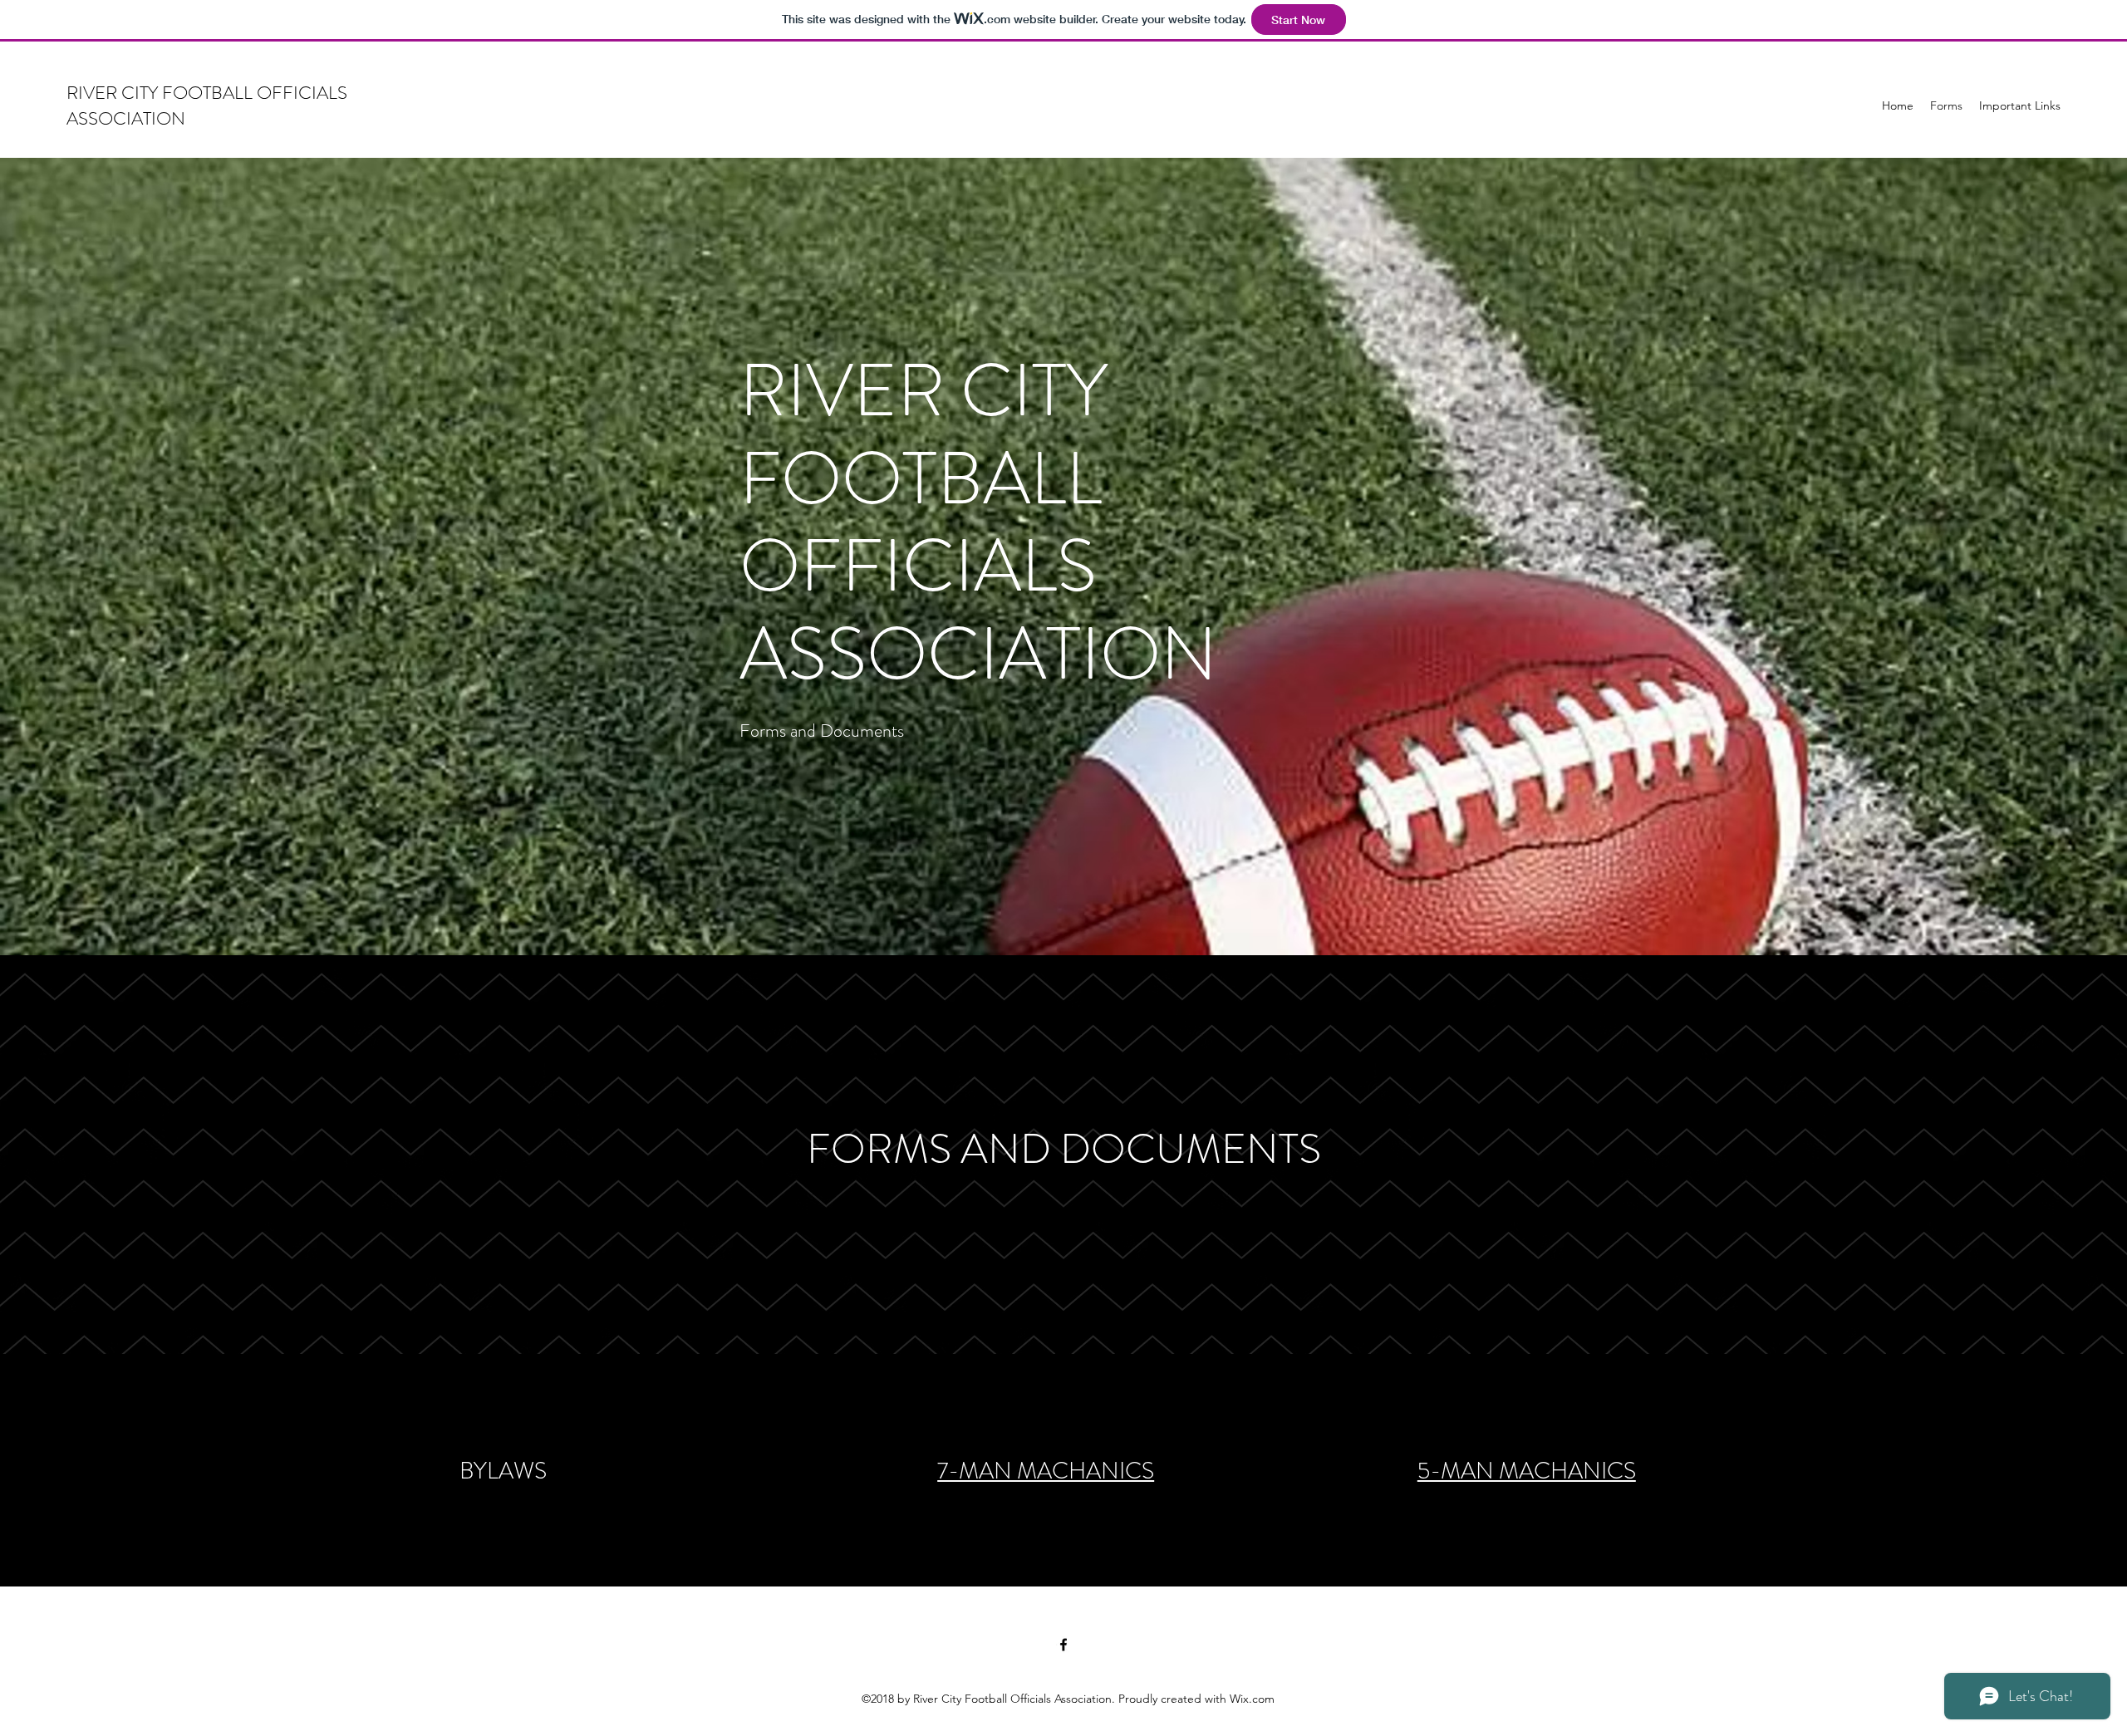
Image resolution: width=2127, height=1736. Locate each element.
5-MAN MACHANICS (1527, 1471)
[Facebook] (1063, 1645)
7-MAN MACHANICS (1046, 1471)
